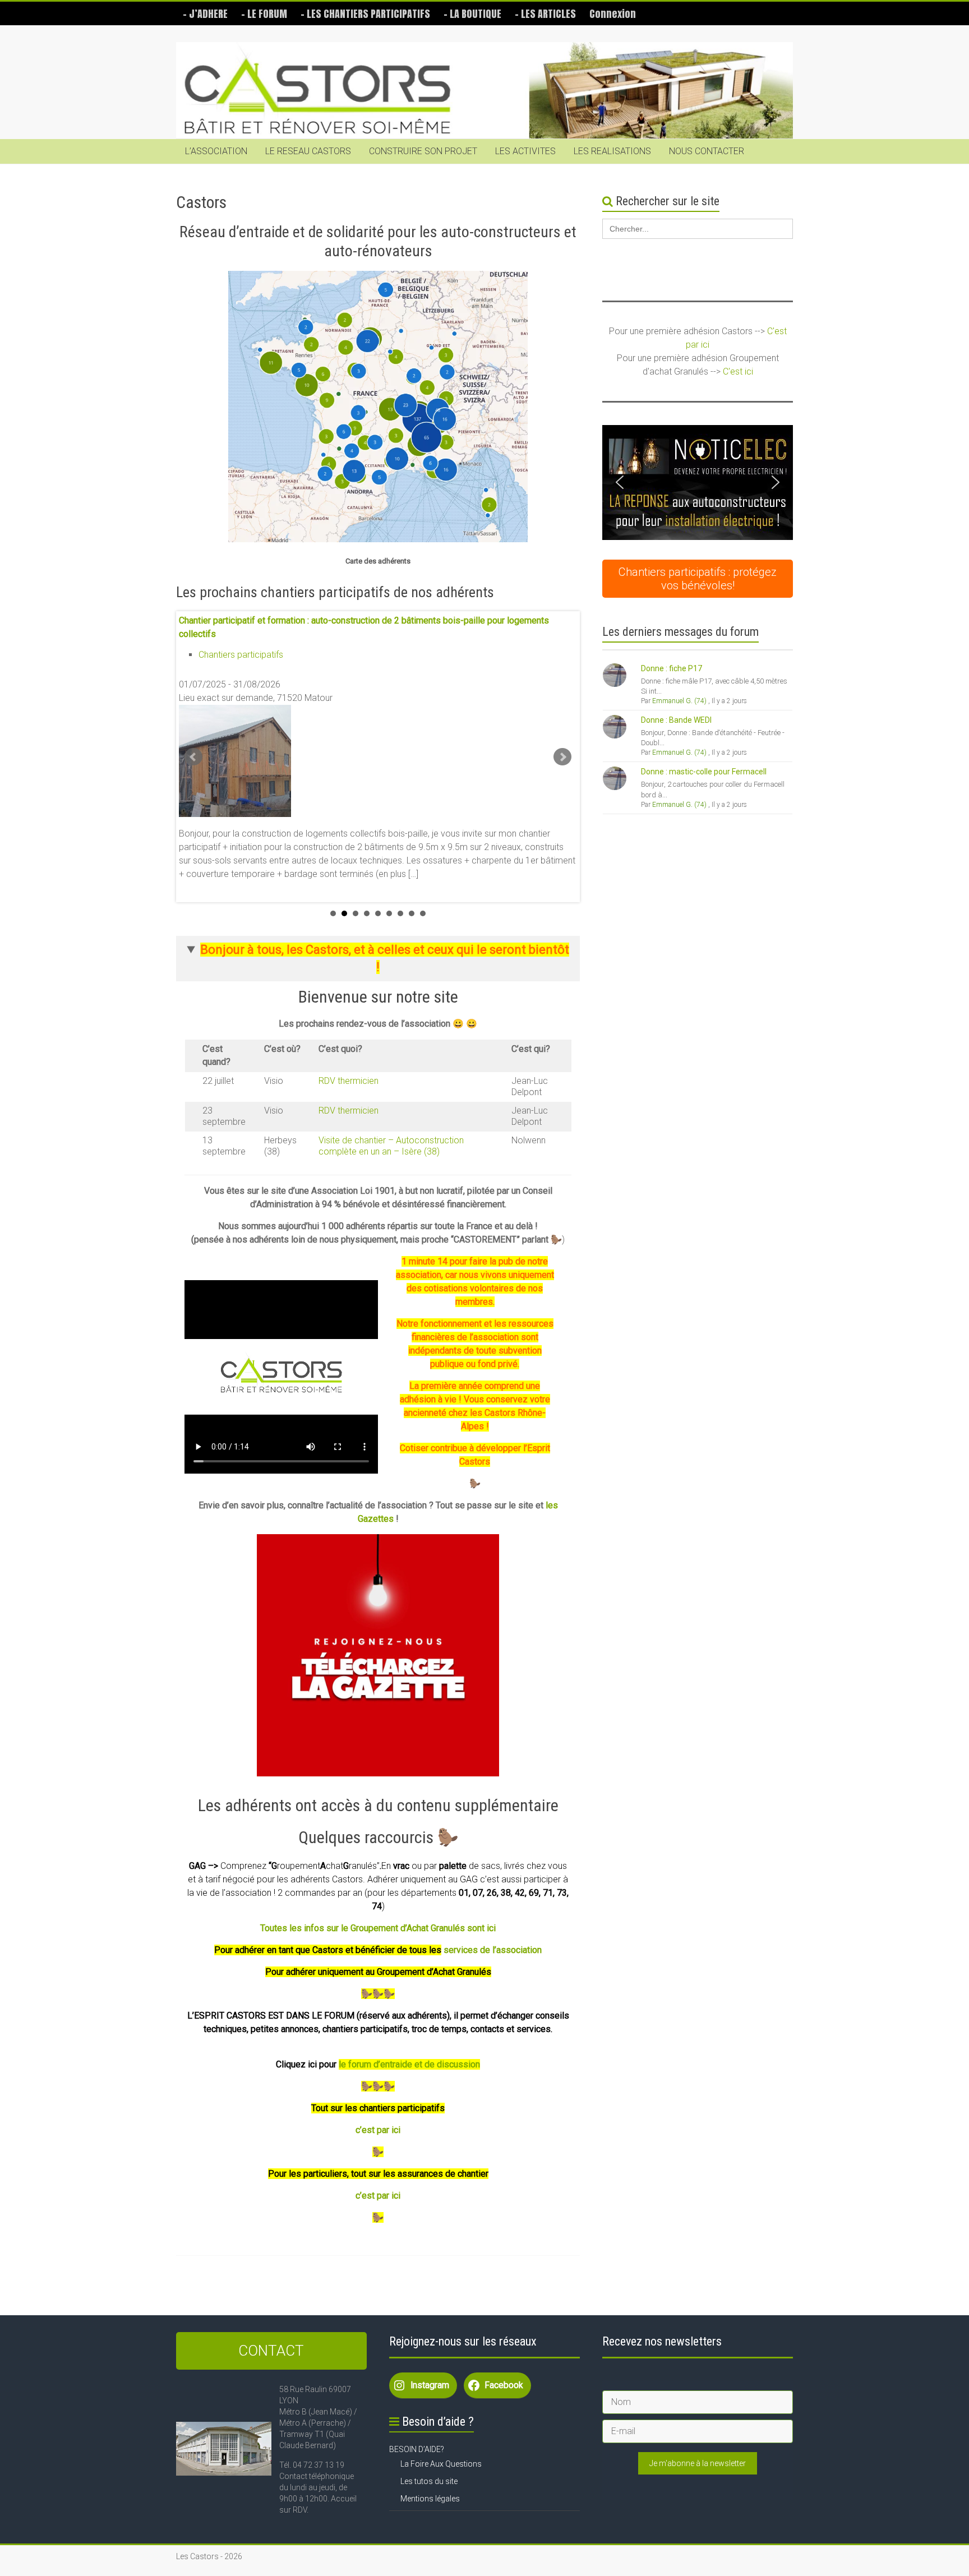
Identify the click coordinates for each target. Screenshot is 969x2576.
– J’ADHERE (205, 14)
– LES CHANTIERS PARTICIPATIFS (365, 14)
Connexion (613, 14)
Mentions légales (430, 2499)
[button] (698, 483)
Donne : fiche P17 (672, 668)
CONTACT (271, 2351)
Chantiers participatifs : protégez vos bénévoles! (698, 579)
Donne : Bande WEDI (676, 720)
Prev (193, 757)
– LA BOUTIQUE (472, 14)
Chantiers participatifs (241, 655)
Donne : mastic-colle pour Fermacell (704, 772)
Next (562, 757)
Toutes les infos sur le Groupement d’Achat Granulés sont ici (378, 1928)
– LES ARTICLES (545, 14)
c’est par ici (378, 2130)
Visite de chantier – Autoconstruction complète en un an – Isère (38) (391, 1146)
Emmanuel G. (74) (679, 701)
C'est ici (738, 371)
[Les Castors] (484, 91)
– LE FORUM (264, 14)
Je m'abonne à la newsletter (698, 2463)
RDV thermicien (349, 1081)
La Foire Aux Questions (441, 2464)
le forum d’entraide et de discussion (409, 2064)
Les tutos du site (429, 2481)
